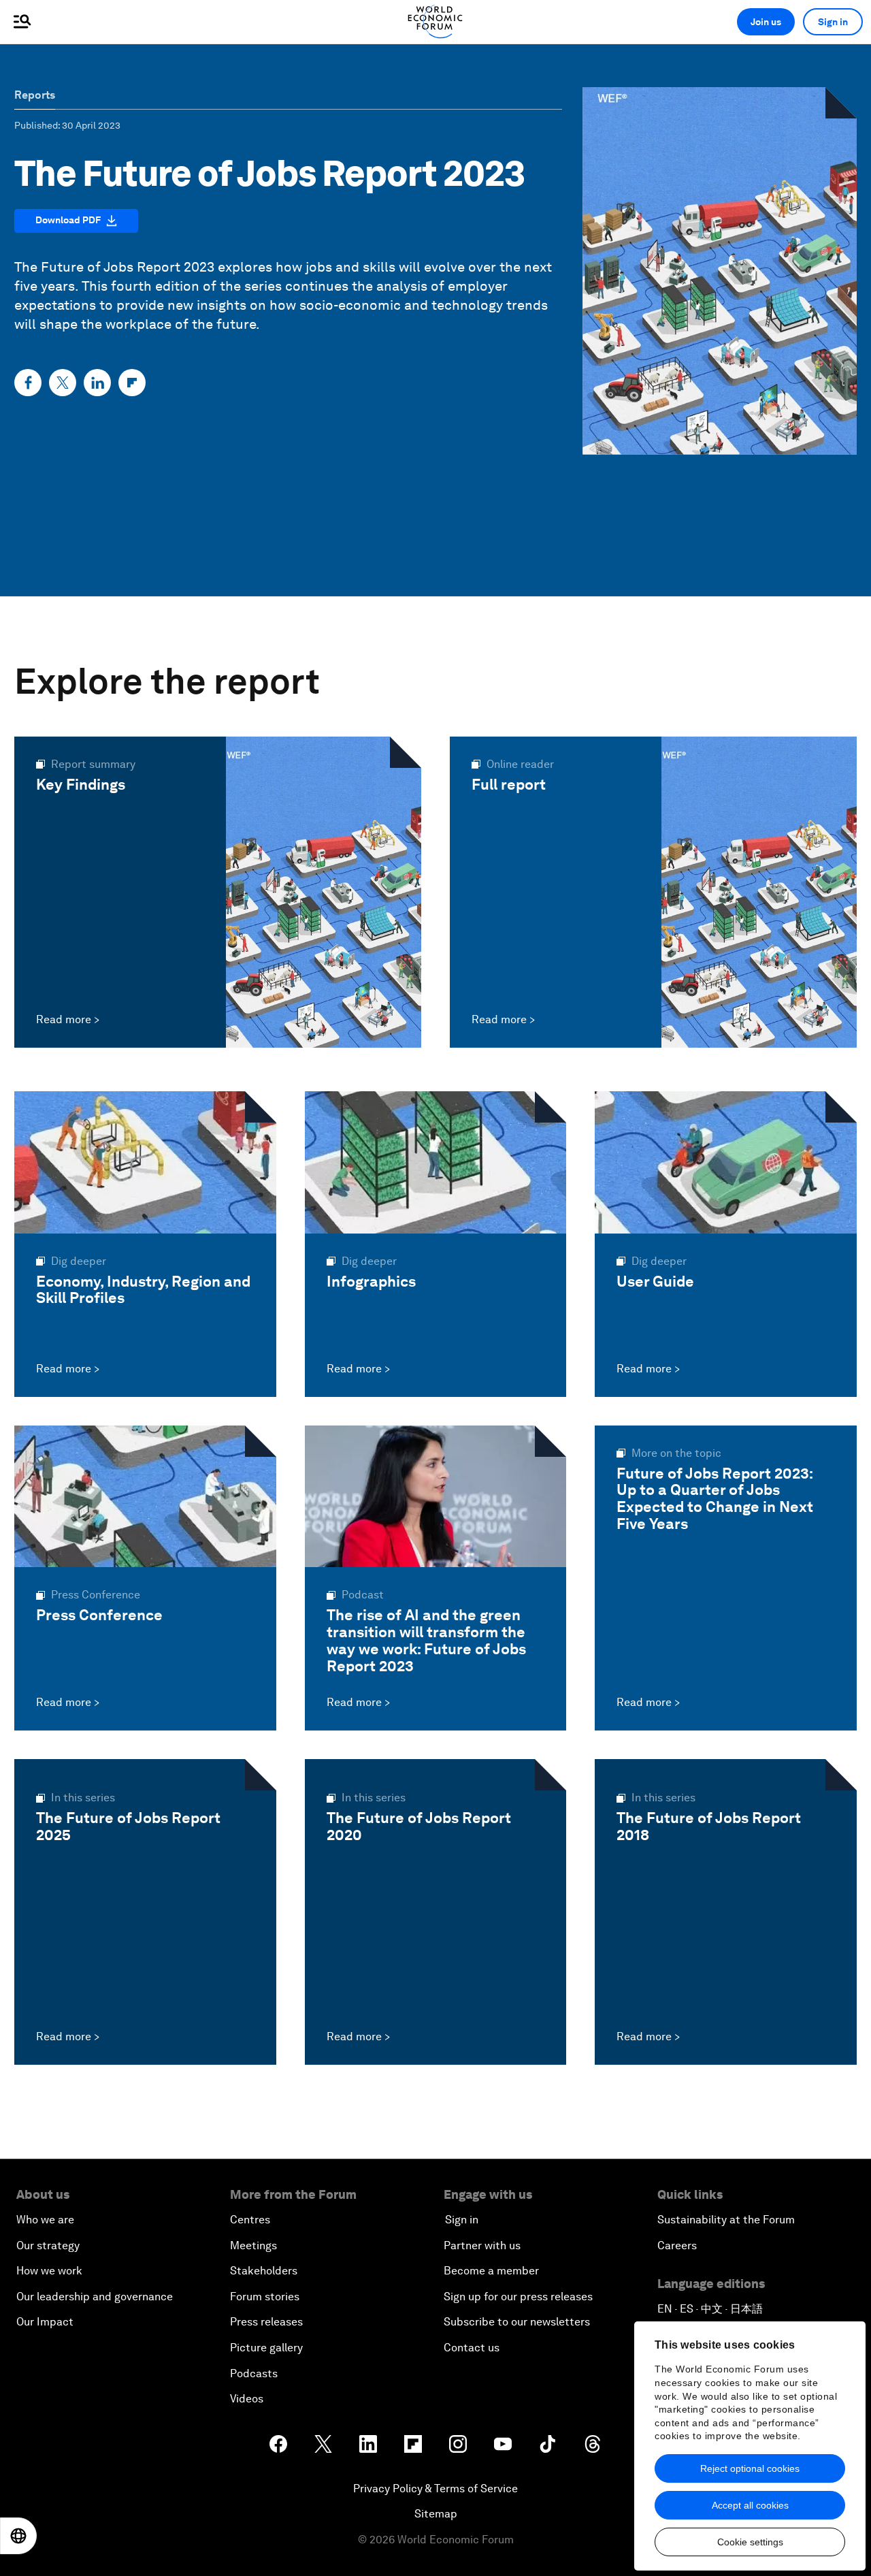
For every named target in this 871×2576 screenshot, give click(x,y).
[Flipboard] (132, 383)
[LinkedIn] (97, 383)
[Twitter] (63, 383)
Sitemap (436, 2514)
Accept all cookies (750, 2505)
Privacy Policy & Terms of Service (435, 2489)
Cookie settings (750, 2542)
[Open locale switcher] (18, 2536)
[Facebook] (28, 383)
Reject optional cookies (750, 2468)
